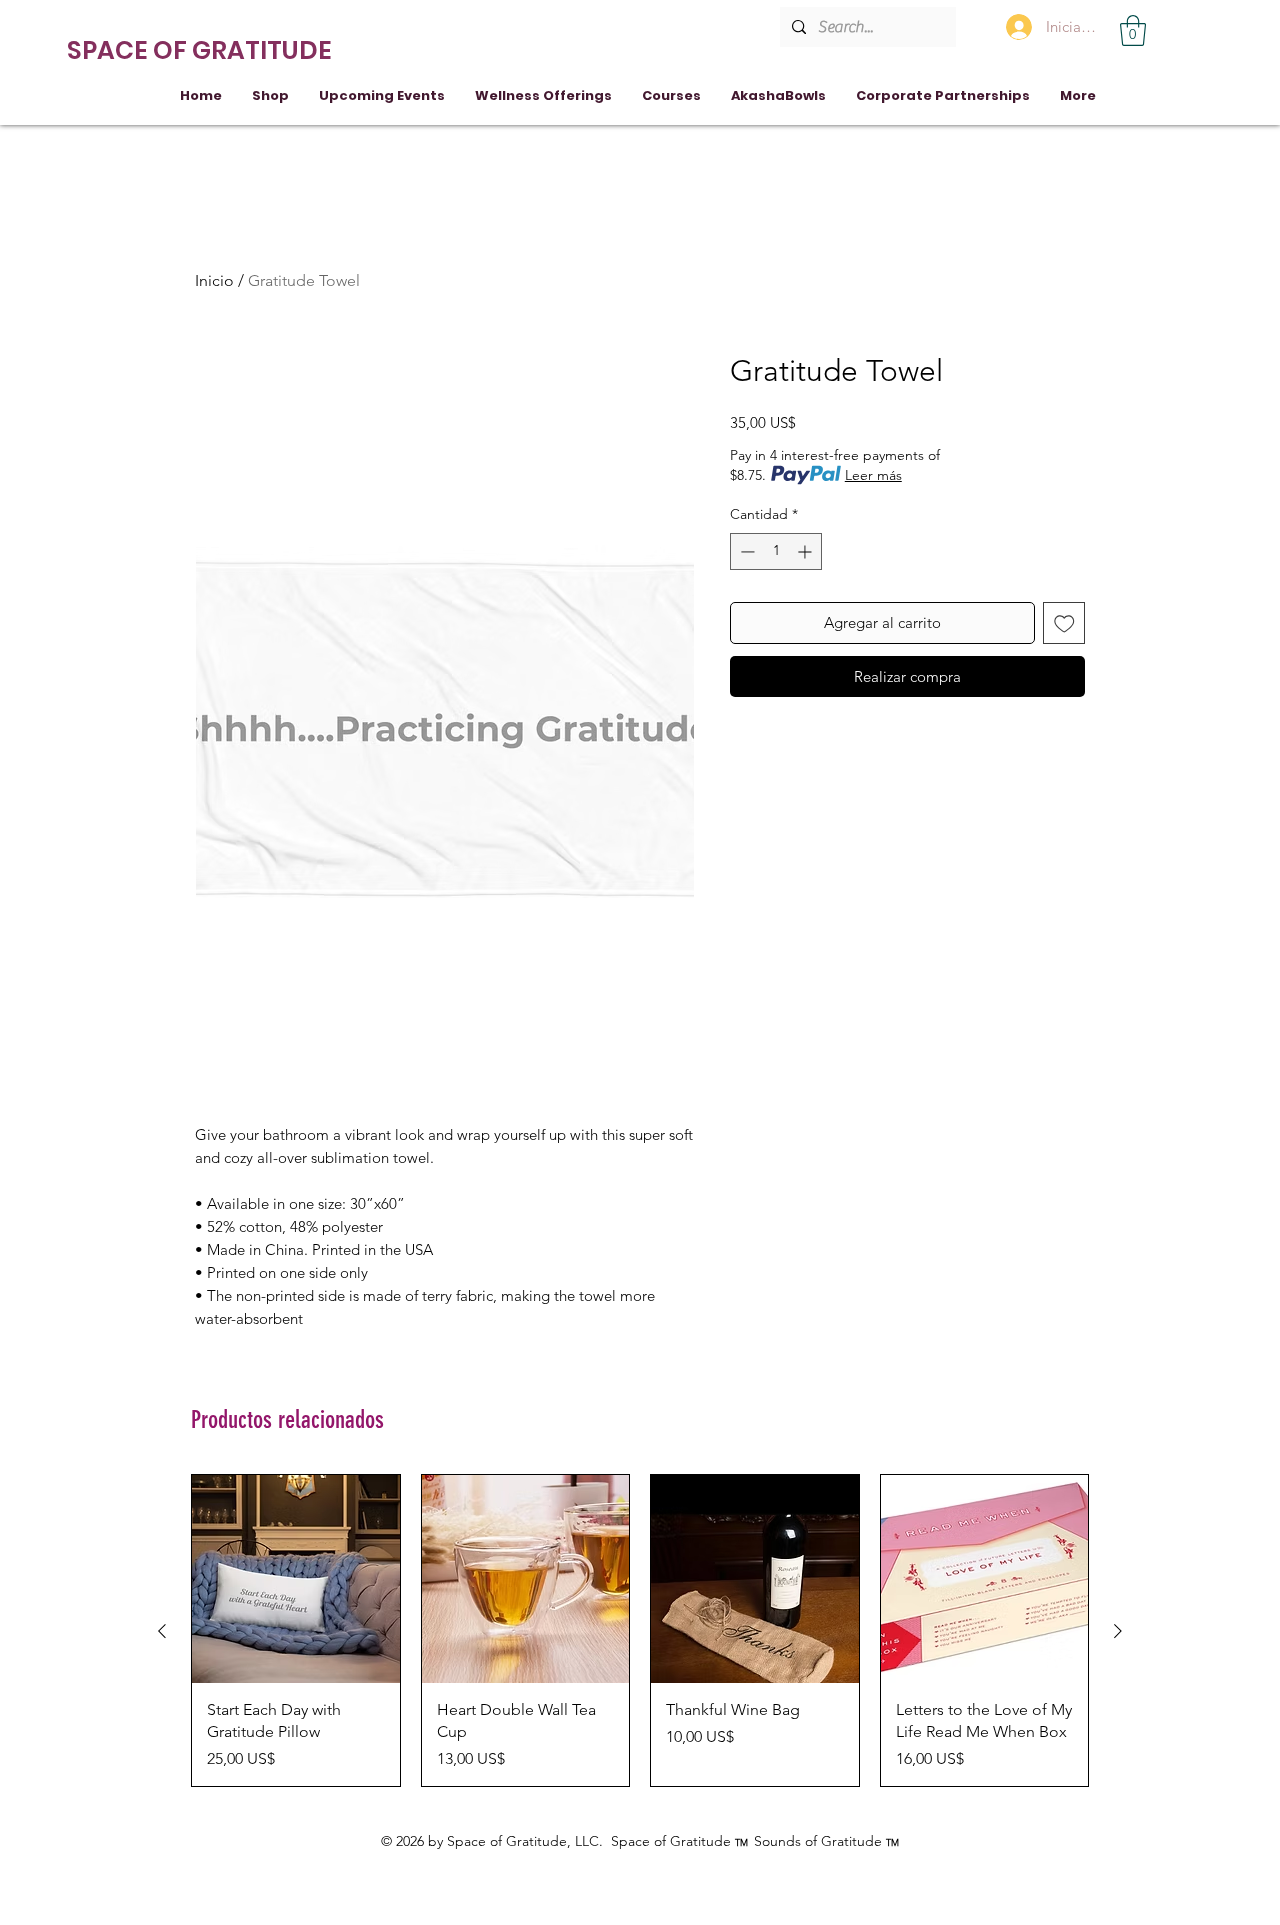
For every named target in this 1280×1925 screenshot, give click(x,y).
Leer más (873, 475)
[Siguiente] (1118, 1631)
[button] (1133, 30)
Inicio (214, 280)
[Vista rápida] (296, 1579)
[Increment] (806, 551)
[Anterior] (162, 1631)
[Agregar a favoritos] (1064, 623)
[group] (640, 1630)
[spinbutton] (776, 551)
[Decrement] (745, 551)
